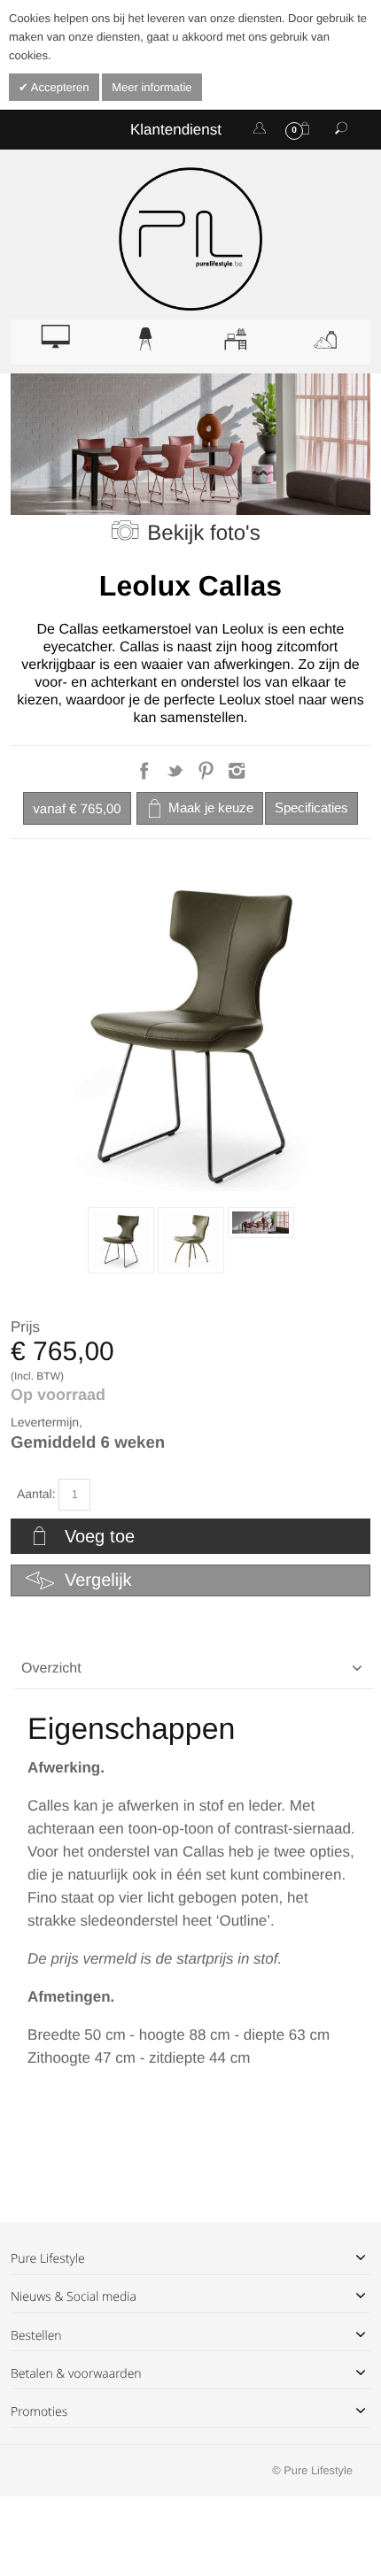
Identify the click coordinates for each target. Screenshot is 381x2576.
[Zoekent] (341, 129)
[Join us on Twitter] (177, 776)
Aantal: (36, 1494)
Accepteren (59, 87)
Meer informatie (152, 87)
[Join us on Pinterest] (208, 776)
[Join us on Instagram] (237, 776)
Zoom (191, 1030)
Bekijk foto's (203, 533)
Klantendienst (176, 130)
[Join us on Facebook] (146, 776)
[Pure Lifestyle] (190, 239)
